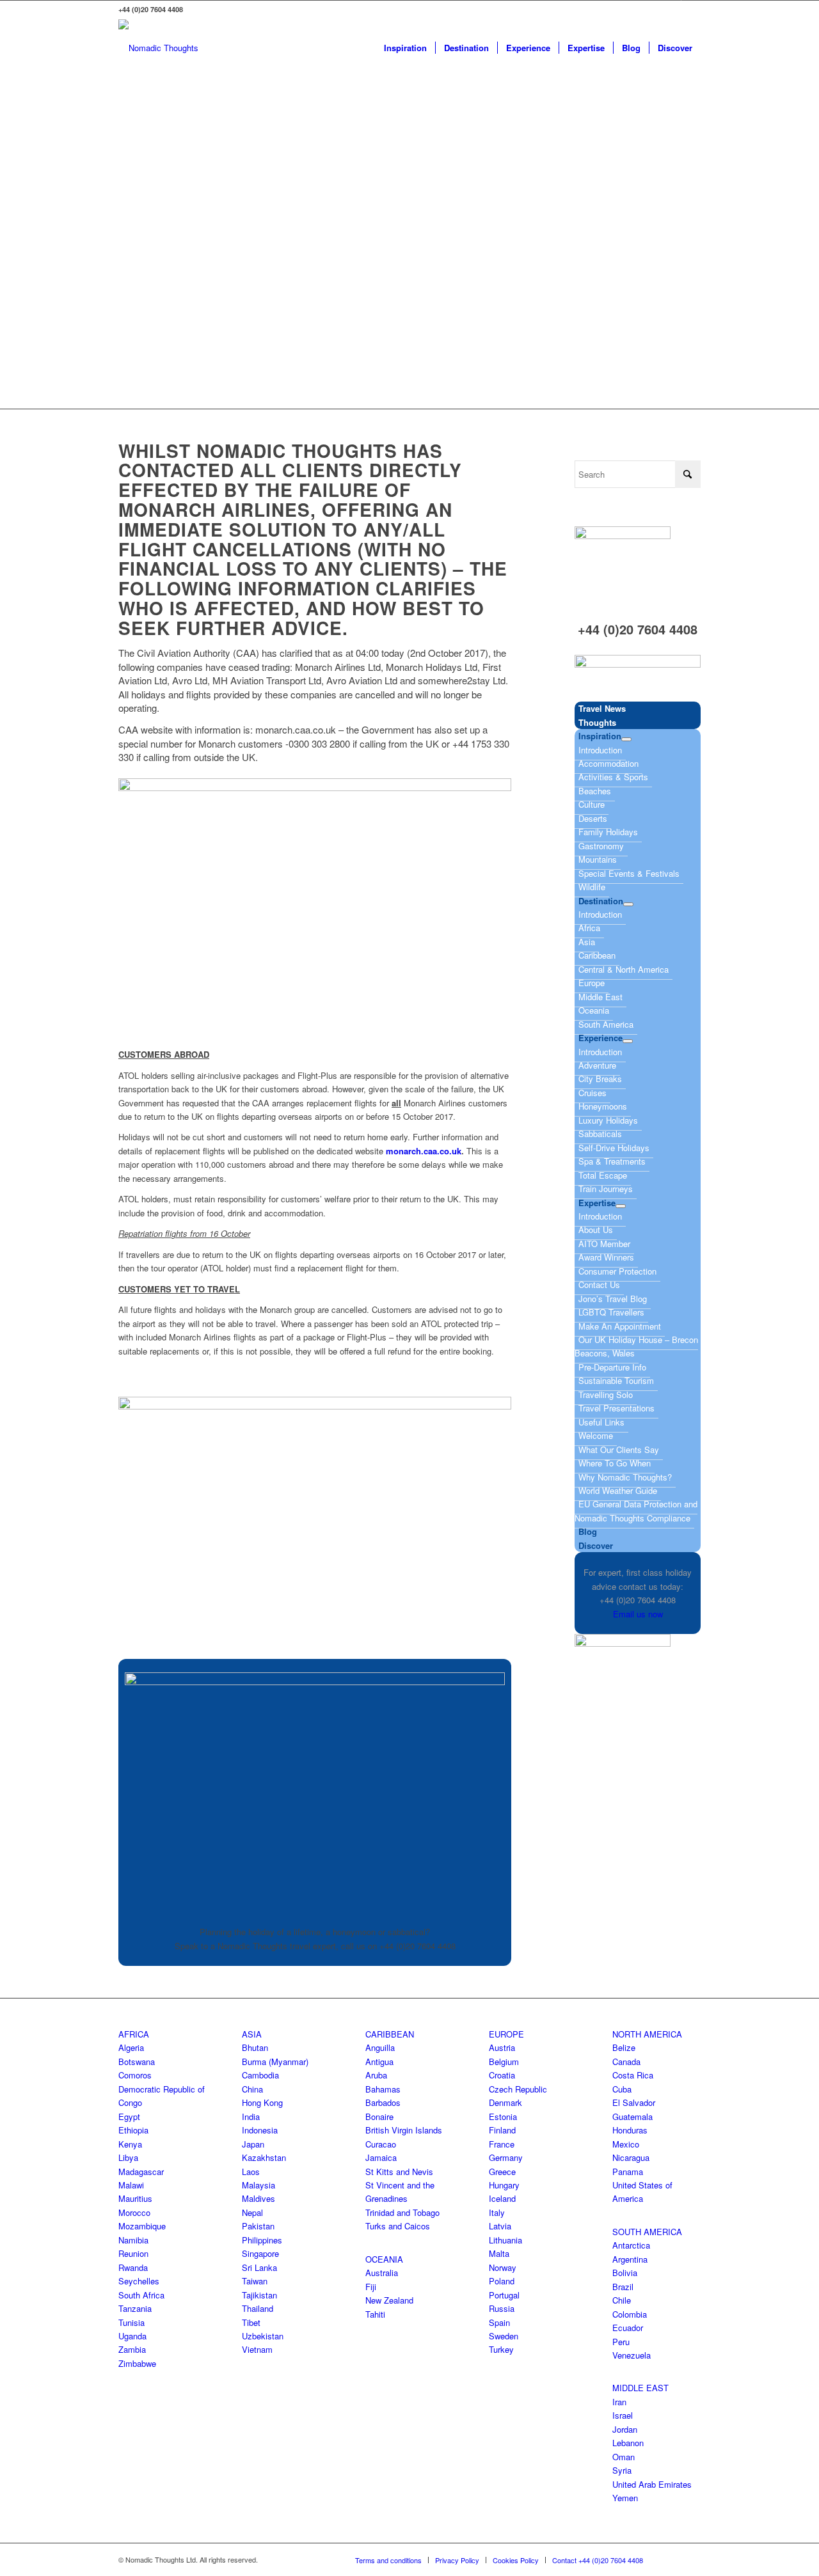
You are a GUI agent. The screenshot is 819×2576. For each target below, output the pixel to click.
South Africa (141, 2295)
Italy (497, 2212)
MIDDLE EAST (640, 2388)
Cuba (622, 2089)
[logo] (158, 48)
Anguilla (380, 2047)
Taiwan (255, 2281)
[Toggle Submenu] (626, 739)
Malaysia (258, 2185)
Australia (382, 2273)
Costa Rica (633, 2075)
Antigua (379, 2062)
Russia (502, 2308)
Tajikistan (259, 2295)
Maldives (258, 2198)
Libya (128, 2157)
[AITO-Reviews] (638, 664)
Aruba (376, 2075)
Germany (506, 2157)
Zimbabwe (137, 2363)
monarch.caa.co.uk (424, 1151)
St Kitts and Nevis (399, 2172)
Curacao (381, 2144)
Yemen (625, 2498)
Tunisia (131, 2322)
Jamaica (381, 2157)
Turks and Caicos (398, 2226)
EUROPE (506, 2034)
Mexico (626, 2144)
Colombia (630, 2314)
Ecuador (628, 2328)
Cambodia (260, 2075)
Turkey (501, 2349)
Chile (622, 2300)
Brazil (623, 2287)
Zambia (132, 2349)
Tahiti (375, 2314)
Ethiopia (133, 2130)
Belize (624, 2047)
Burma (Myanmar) (275, 2062)
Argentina (630, 2259)
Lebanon (628, 2443)
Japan (253, 2144)
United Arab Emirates (652, 2484)
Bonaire (379, 2117)
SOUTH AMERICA (647, 2232)
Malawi (131, 2185)
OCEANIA (384, 2259)
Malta (499, 2253)
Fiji (371, 2287)
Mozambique (142, 2226)
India (251, 2117)
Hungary (504, 2185)
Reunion (133, 2253)
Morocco (134, 2212)
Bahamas (383, 2089)
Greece (502, 2172)
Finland (502, 2130)
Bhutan (255, 2047)
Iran (619, 2402)
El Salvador (634, 2102)
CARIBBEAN (390, 2034)
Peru (621, 2342)
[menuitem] (405, 48)
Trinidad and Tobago (402, 2212)
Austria (502, 2047)
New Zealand (389, 2300)
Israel (623, 2415)
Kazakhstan (264, 2157)
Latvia (500, 2226)
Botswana (137, 2062)
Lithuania (505, 2240)
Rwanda (133, 2267)
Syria (622, 2470)
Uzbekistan (263, 2336)
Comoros (135, 2075)
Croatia (502, 2075)
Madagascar (141, 2172)
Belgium (504, 2062)
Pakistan (258, 2226)
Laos (251, 2172)
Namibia (133, 2240)
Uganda (132, 2336)
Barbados (383, 2102)
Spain (499, 2322)
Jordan (625, 2429)
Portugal (504, 2295)
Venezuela (632, 2355)
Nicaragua (631, 2157)
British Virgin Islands (404, 2130)
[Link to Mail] (691, 10)
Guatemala (632, 2117)
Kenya (130, 2144)
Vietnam (257, 2349)
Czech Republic (518, 2089)
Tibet (251, 2322)
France (502, 2144)
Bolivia (625, 2273)
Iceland (502, 2198)
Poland (502, 2281)
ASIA (252, 2034)
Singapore (260, 2253)
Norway (503, 2267)
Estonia (503, 2117)
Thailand (258, 2308)
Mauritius (135, 2198)
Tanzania (135, 2308)
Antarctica (631, 2245)
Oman (624, 2457)
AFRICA (134, 2034)
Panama (628, 2172)
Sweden (504, 2336)
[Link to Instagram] (672, 10)
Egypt (129, 2117)
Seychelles (139, 2281)
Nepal (252, 2212)
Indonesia (260, 2130)
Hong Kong (262, 2102)
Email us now (638, 1614)
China (252, 2089)
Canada (626, 2062)
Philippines (262, 2240)
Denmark (505, 2102)
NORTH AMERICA (647, 2034)
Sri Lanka (259, 2267)
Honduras (630, 2130)
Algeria (131, 2047)
